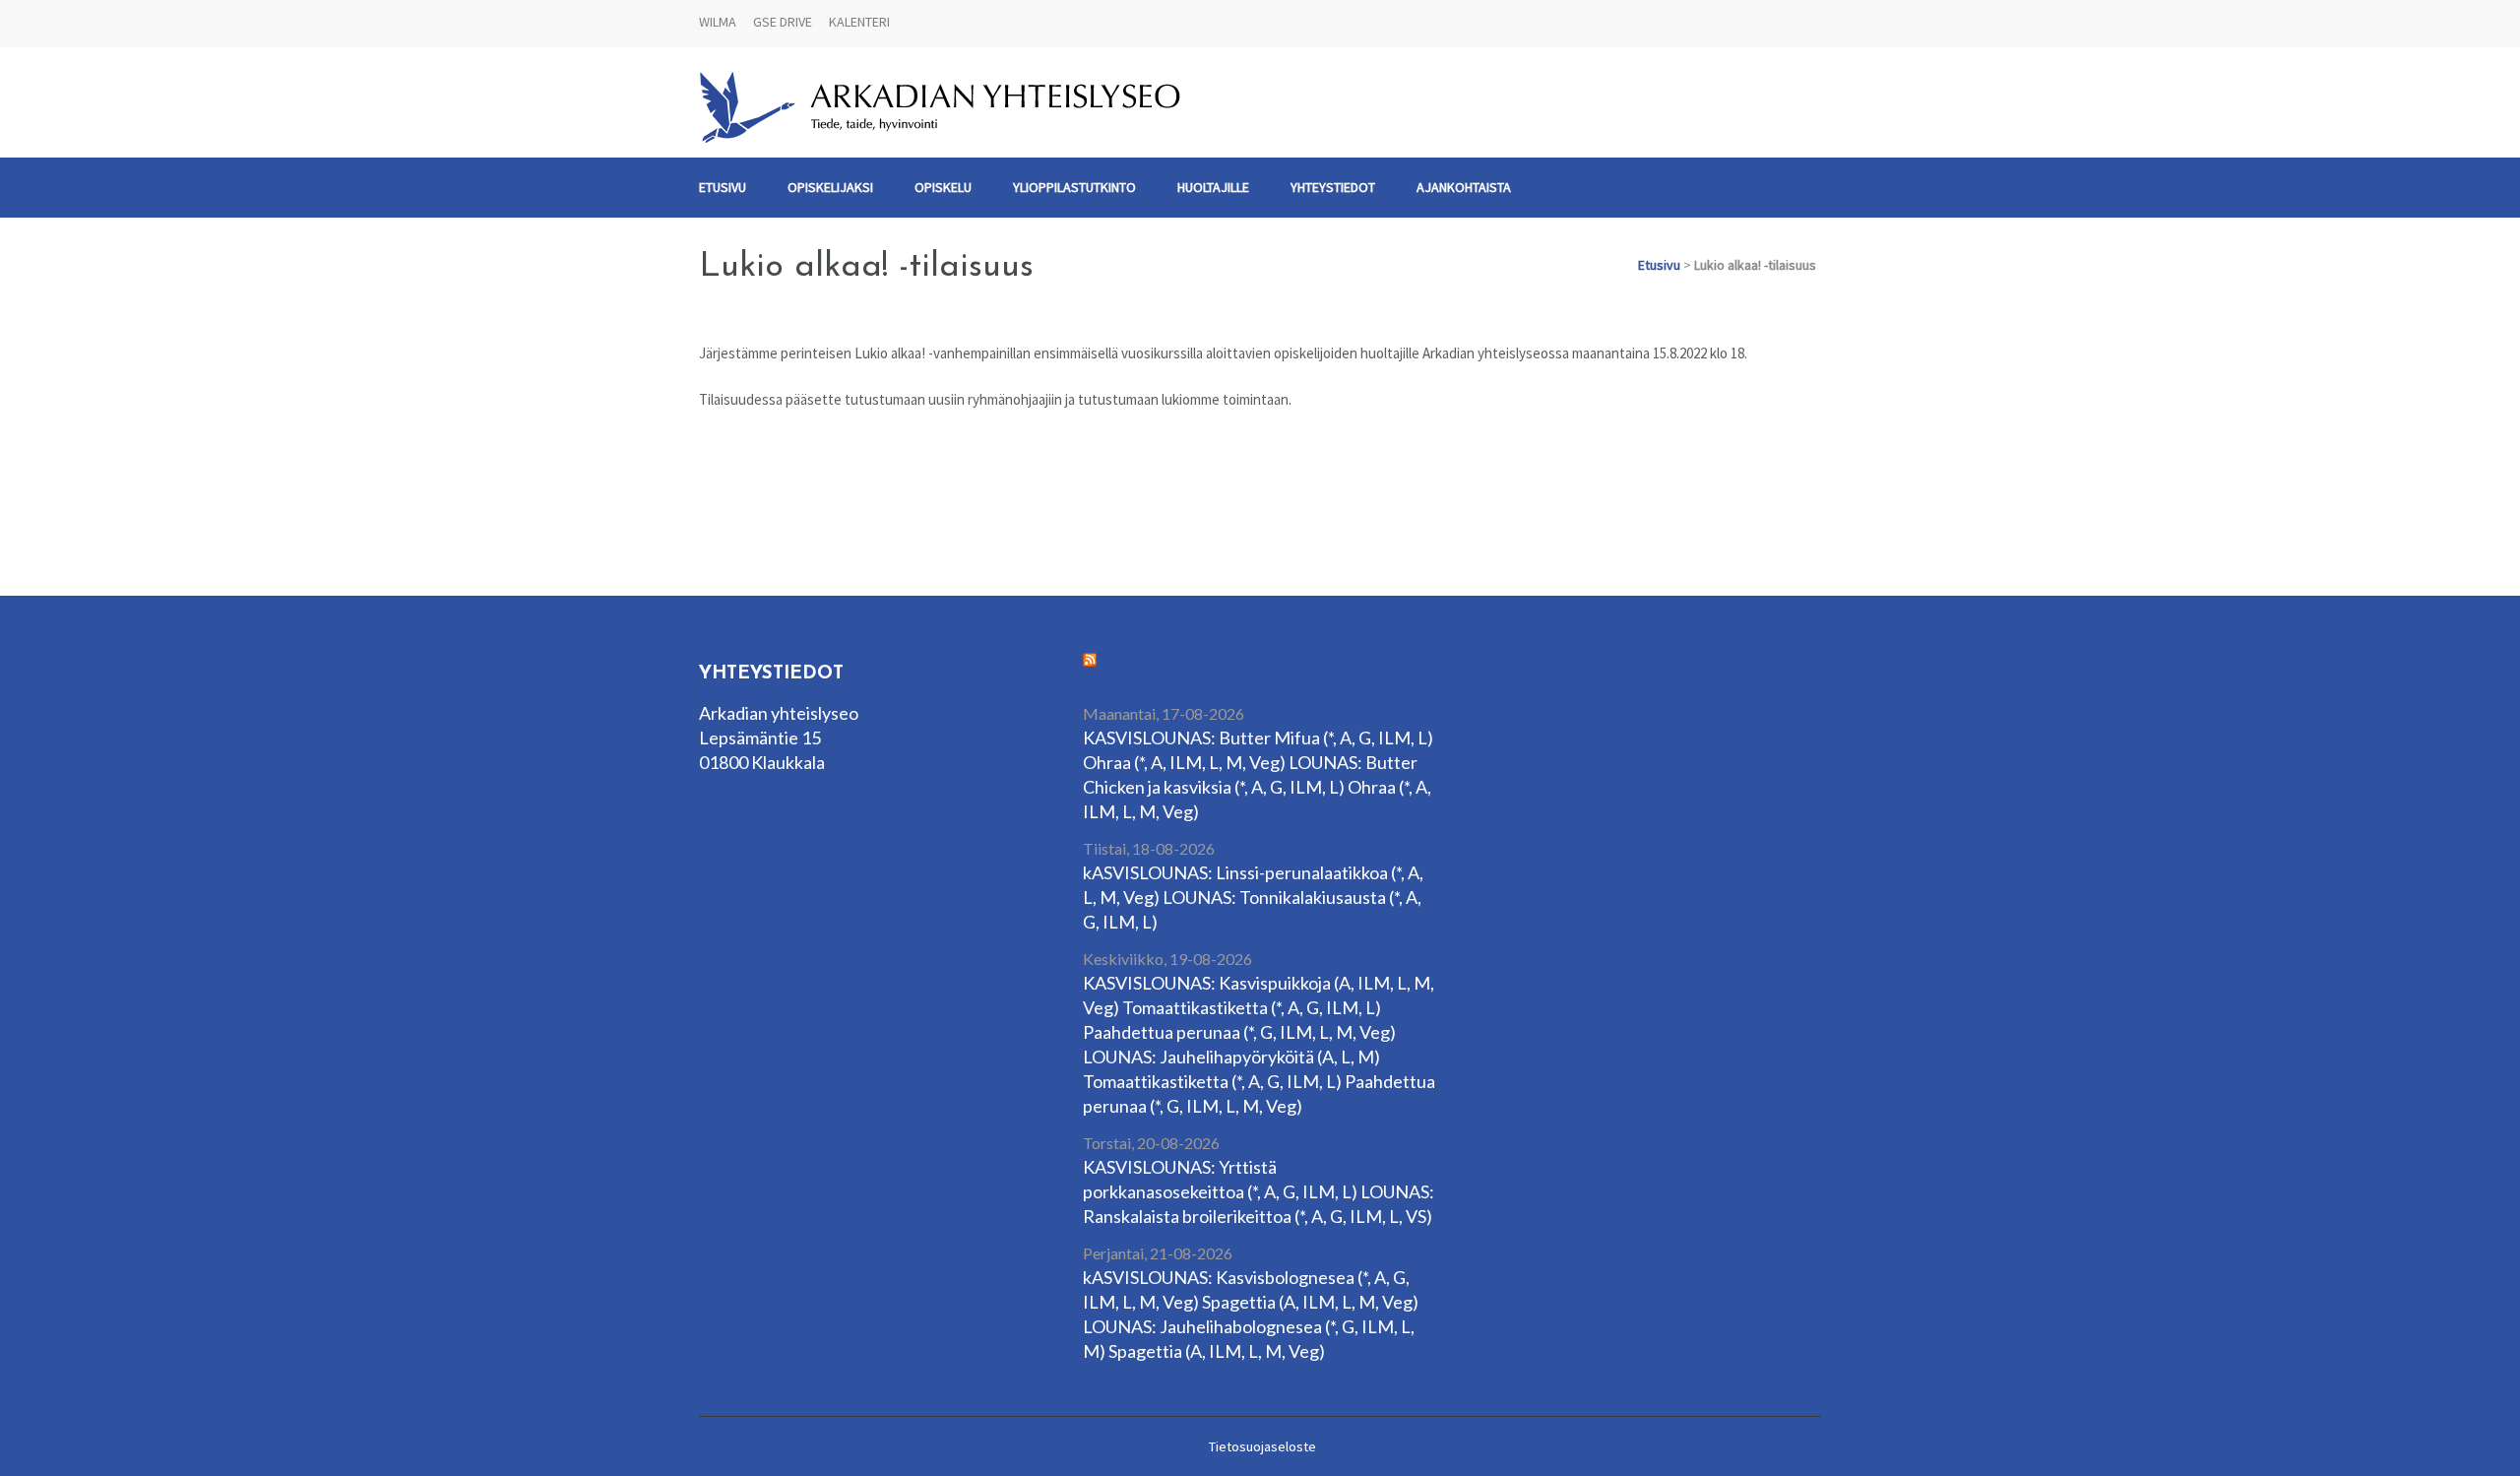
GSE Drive (783, 22)
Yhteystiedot (1333, 187)
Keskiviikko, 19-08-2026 (1167, 959)
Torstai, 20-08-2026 (1151, 1143)
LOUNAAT (1150, 674)
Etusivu (723, 187)
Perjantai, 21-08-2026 (1158, 1253)
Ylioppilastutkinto (1074, 187)
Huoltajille (1213, 187)
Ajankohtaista (1464, 187)
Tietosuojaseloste (1262, 1446)
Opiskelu (943, 187)
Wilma (718, 22)
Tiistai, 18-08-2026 (1149, 848)
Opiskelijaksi (830, 187)
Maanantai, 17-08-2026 (1164, 713)
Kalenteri (859, 22)
